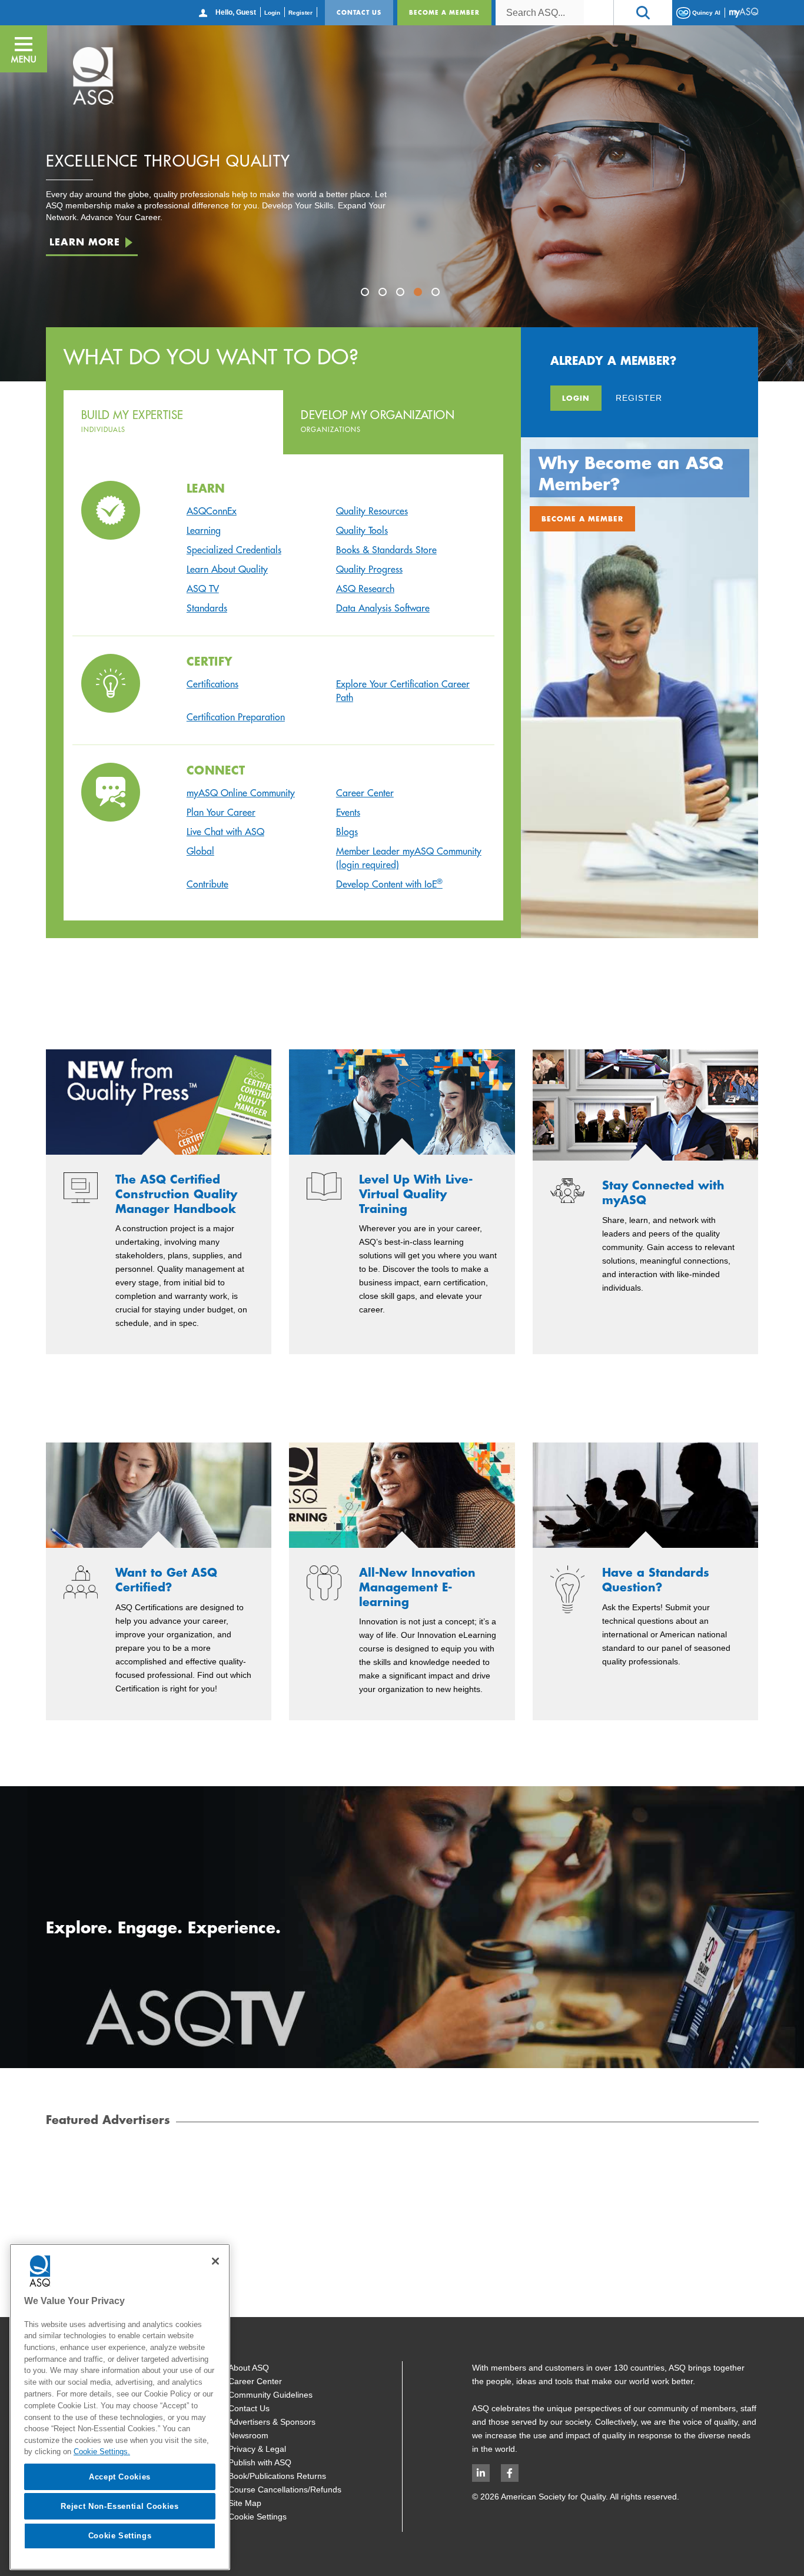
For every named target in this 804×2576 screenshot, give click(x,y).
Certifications (212, 684)
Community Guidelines (270, 2395)
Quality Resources (372, 511)
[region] (120, 2407)
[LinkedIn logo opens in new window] (481, 2473)
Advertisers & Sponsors (272, 2422)
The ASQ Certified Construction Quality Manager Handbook (176, 1194)
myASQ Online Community (241, 793)
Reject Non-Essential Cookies (119, 2506)
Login (272, 13)
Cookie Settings (258, 2517)
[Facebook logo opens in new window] (510, 2473)
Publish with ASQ (260, 2462)
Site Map (245, 2503)
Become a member (582, 518)
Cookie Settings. (102, 2452)
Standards (207, 608)
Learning (204, 530)
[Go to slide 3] (402, 294)
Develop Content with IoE (389, 884)
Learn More (85, 246)
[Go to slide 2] (384, 294)
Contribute (207, 884)
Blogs (347, 832)
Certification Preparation (236, 717)
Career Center (365, 793)
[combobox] (540, 13)
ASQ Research (365, 589)
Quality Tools (362, 530)
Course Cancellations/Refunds (285, 2489)
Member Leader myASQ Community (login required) (409, 858)
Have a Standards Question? (656, 1580)
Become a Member (444, 12)
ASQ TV (203, 589)
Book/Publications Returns (277, 2476)
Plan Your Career (221, 812)
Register (300, 13)
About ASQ (249, 2368)
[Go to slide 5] (437, 294)
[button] (643, 13)
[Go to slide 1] (367, 294)
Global (200, 851)
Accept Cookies (120, 2476)
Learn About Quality (227, 569)
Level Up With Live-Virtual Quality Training (416, 1194)
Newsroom (248, 2435)
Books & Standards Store (386, 550)
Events (348, 812)
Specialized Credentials (234, 550)
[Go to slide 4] (420, 294)
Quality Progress (369, 569)
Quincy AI (705, 12)
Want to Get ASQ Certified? (166, 1580)
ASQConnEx (212, 511)
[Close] (215, 2261)
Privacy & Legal (257, 2449)
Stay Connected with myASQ (663, 1193)
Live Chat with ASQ (225, 832)
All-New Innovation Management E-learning (417, 1587)
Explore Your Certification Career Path (403, 691)
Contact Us (359, 12)
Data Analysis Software (383, 608)
